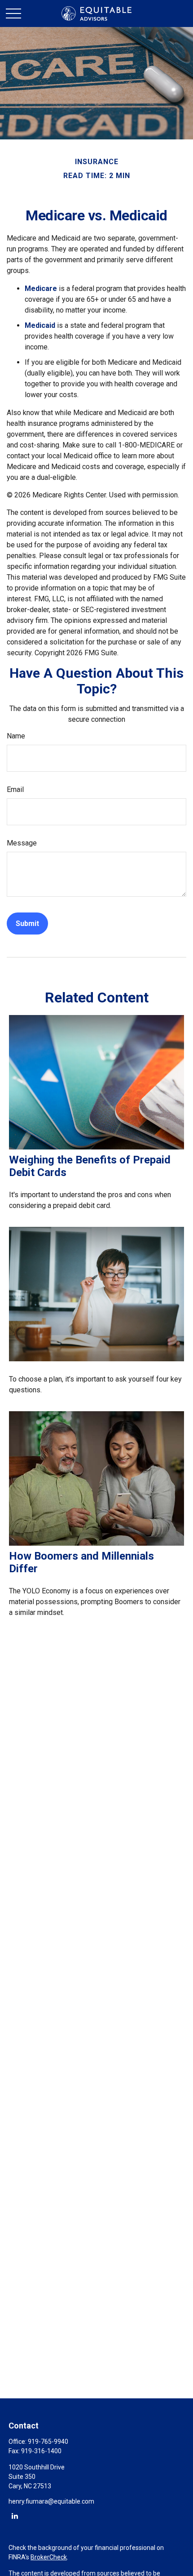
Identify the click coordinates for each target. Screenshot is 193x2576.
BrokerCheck (49, 2557)
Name (16, 736)
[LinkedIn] (15, 2516)
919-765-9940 (48, 2442)
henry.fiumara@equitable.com (51, 2501)
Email (15, 789)
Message (22, 843)
